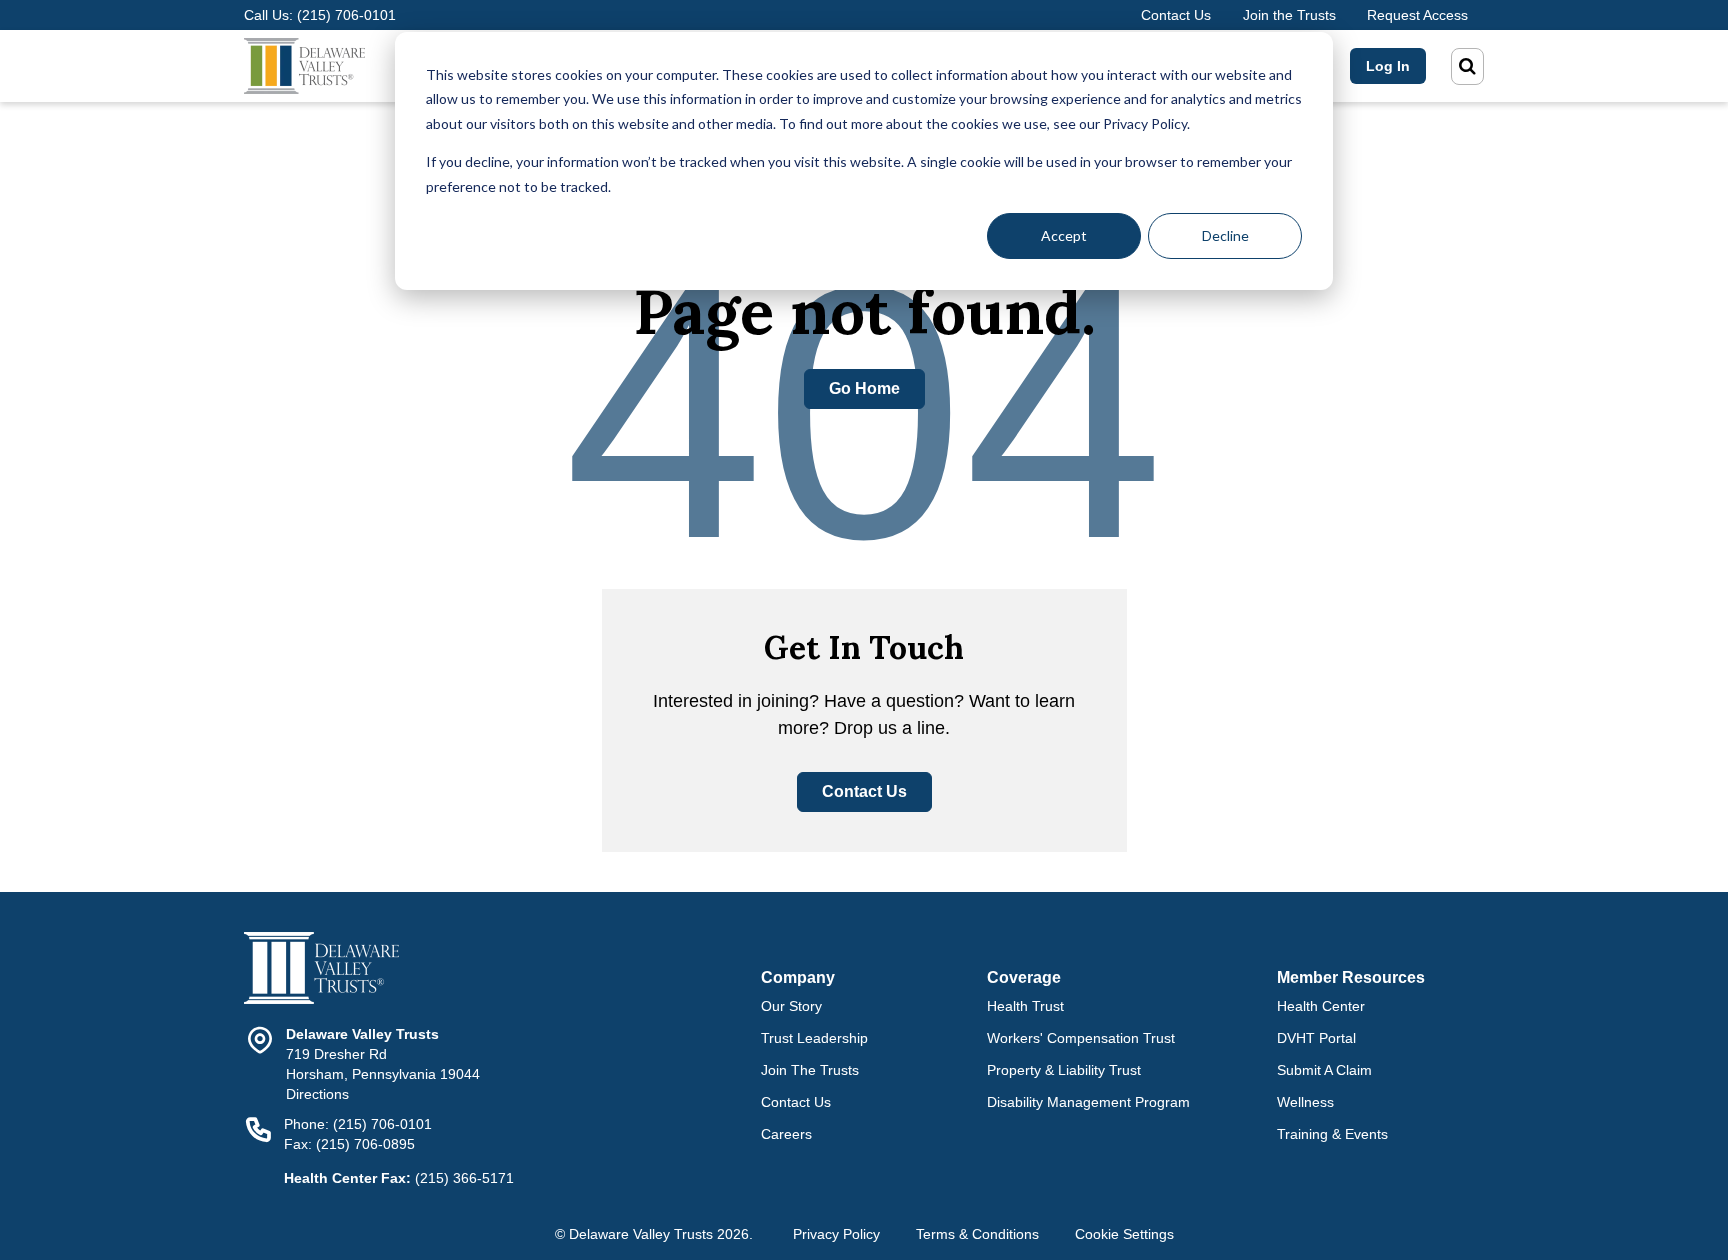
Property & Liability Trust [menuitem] (1064, 1070)
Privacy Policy (836, 1234)
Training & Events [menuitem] (1332, 1134)
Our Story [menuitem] (791, 1006)
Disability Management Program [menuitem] (1088, 1102)
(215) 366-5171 (464, 1178)
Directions (317, 1094)
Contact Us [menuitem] (796, 1102)
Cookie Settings (1124, 1234)
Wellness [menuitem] (1305, 1102)
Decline (1225, 235)
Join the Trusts (1289, 15)
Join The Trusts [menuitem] (810, 1070)
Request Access (1417, 15)
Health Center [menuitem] (1321, 1006)
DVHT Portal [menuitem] (1316, 1038)
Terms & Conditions (977, 1234)
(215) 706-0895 (365, 1144)
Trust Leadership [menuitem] (814, 1038)
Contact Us (1176, 15)
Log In (1388, 66)
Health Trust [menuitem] (1025, 1006)
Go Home (864, 388)
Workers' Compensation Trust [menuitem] (1081, 1038)
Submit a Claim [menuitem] (1324, 1070)
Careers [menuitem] (786, 1134)
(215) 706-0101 (346, 15)
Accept (1064, 235)
